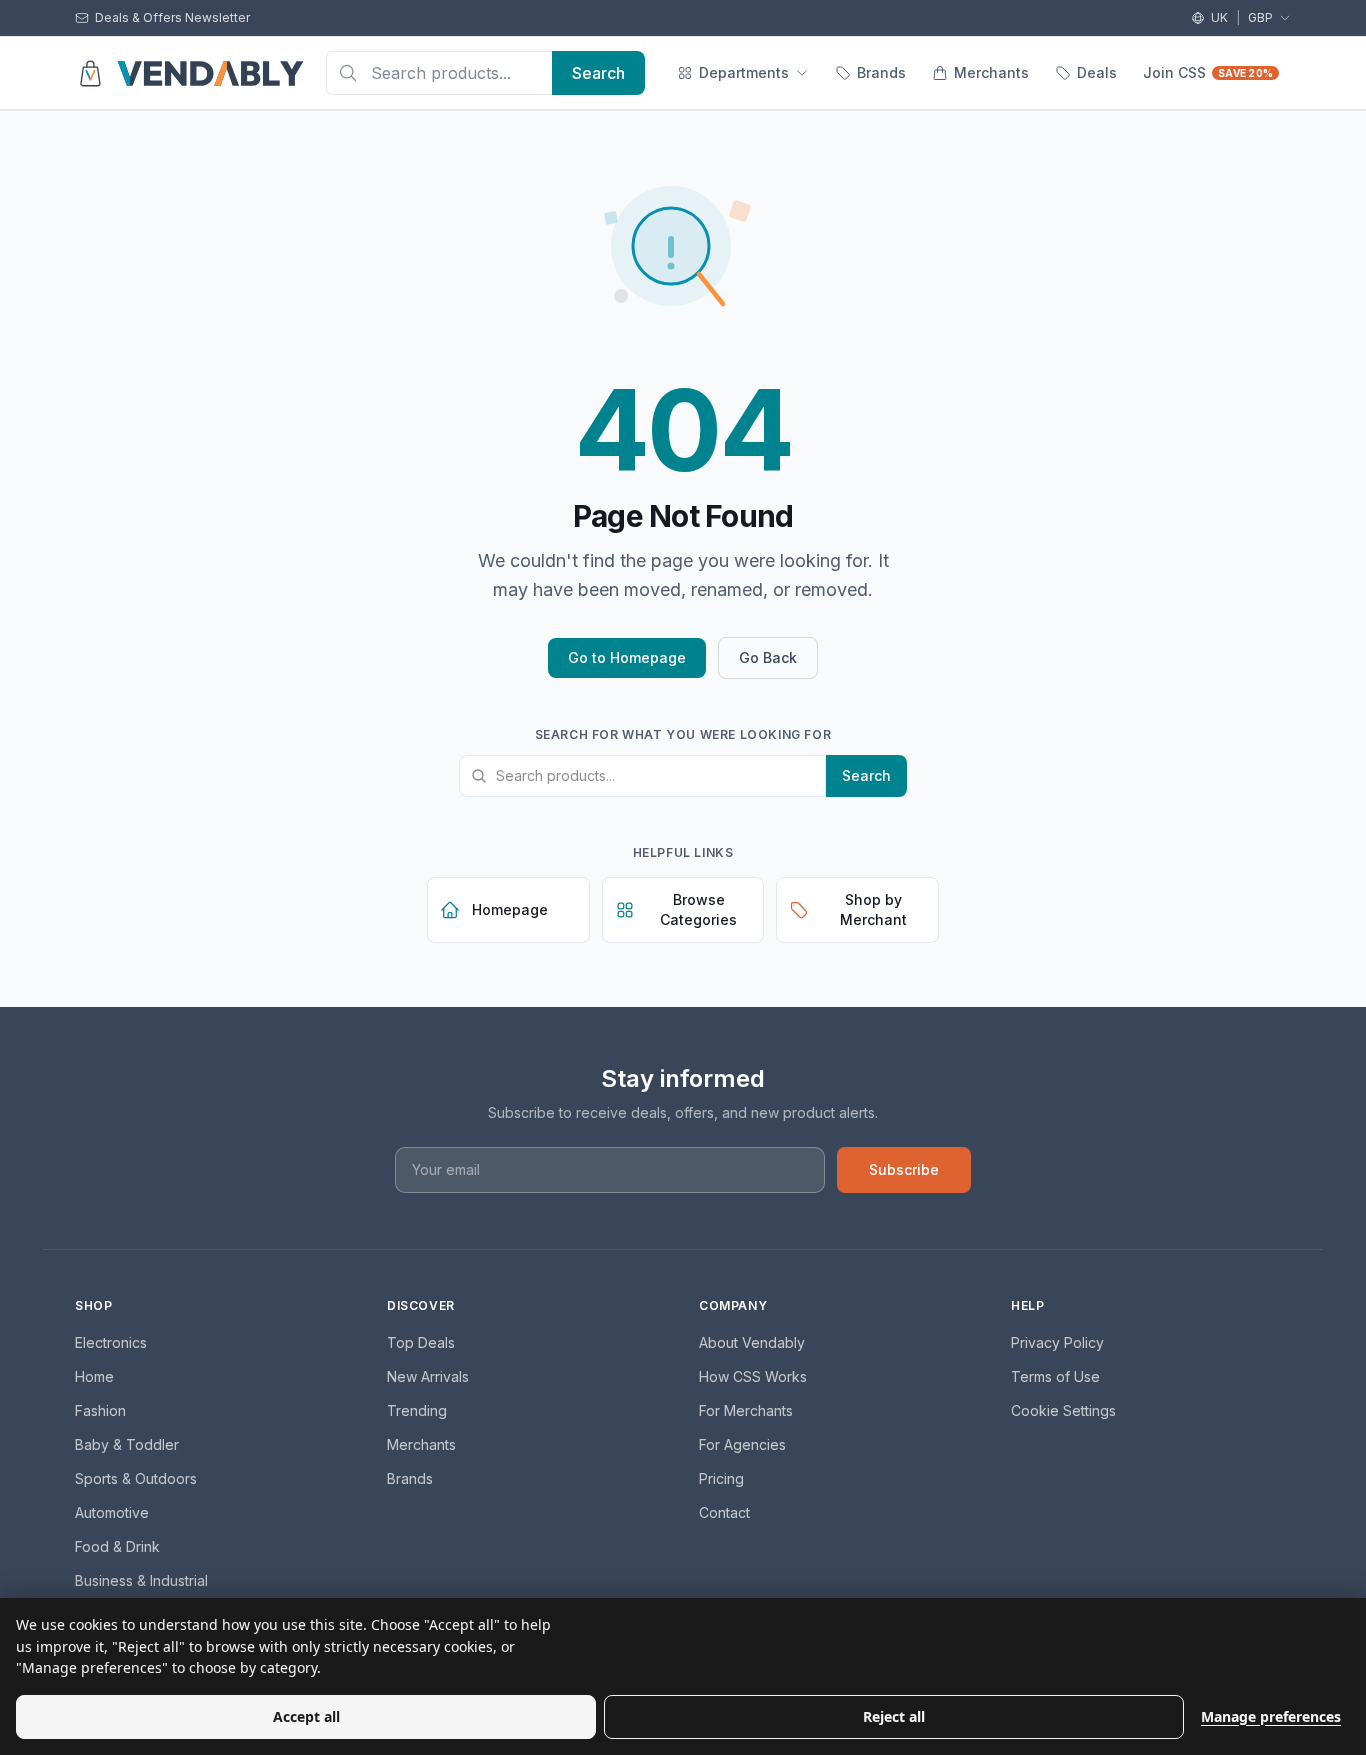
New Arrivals (428, 1376)
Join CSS (1208, 72)
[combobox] (439, 73)
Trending (417, 1410)
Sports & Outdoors (136, 1478)
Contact (724, 1512)
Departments (744, 72)
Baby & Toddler (127, 1444)
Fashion (100, 1410)
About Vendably (752, 1342)
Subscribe (904, 1169)
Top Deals (421, 1342)
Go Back (768, 657)
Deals (1097, 72)
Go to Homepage (627, 657)
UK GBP (1242, 17)
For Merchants (746, 1410)
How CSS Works (753, 1376)
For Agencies (742, 1444)
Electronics (111, 1342)
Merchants (991, 72)
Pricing (721, 1478)
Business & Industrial (141, 1580)
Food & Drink (117, 1546)
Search (866, 775)
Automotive (112, 1512)
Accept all (306, 1716)
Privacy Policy (1057, 1342)
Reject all (894, 1716)
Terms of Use (1055, 1376)
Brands (881, 72)
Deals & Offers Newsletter (172, 17)
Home (94, 1376)
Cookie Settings (1063, 1410)
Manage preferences (1271, 1716)
